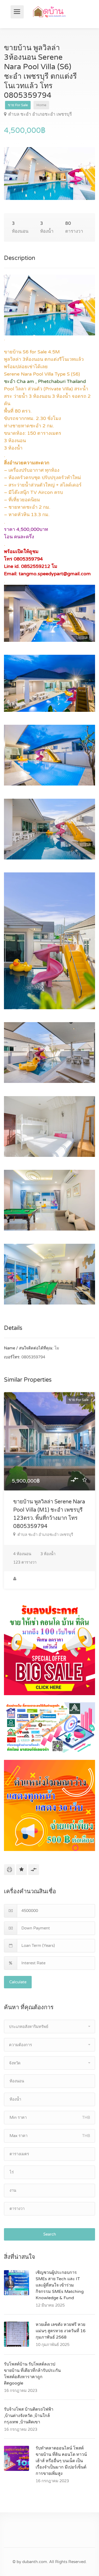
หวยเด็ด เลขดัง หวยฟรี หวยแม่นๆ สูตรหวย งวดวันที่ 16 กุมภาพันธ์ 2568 (61, 2331)
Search (50, 2234)
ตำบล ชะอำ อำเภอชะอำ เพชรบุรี (40, 114)
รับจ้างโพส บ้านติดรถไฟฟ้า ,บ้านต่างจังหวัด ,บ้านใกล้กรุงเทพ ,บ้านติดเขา (29, 2416)
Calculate (18, 1982)
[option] (49, 174)
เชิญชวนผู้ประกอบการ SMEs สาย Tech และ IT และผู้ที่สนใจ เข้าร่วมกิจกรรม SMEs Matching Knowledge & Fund (60, 2285)
